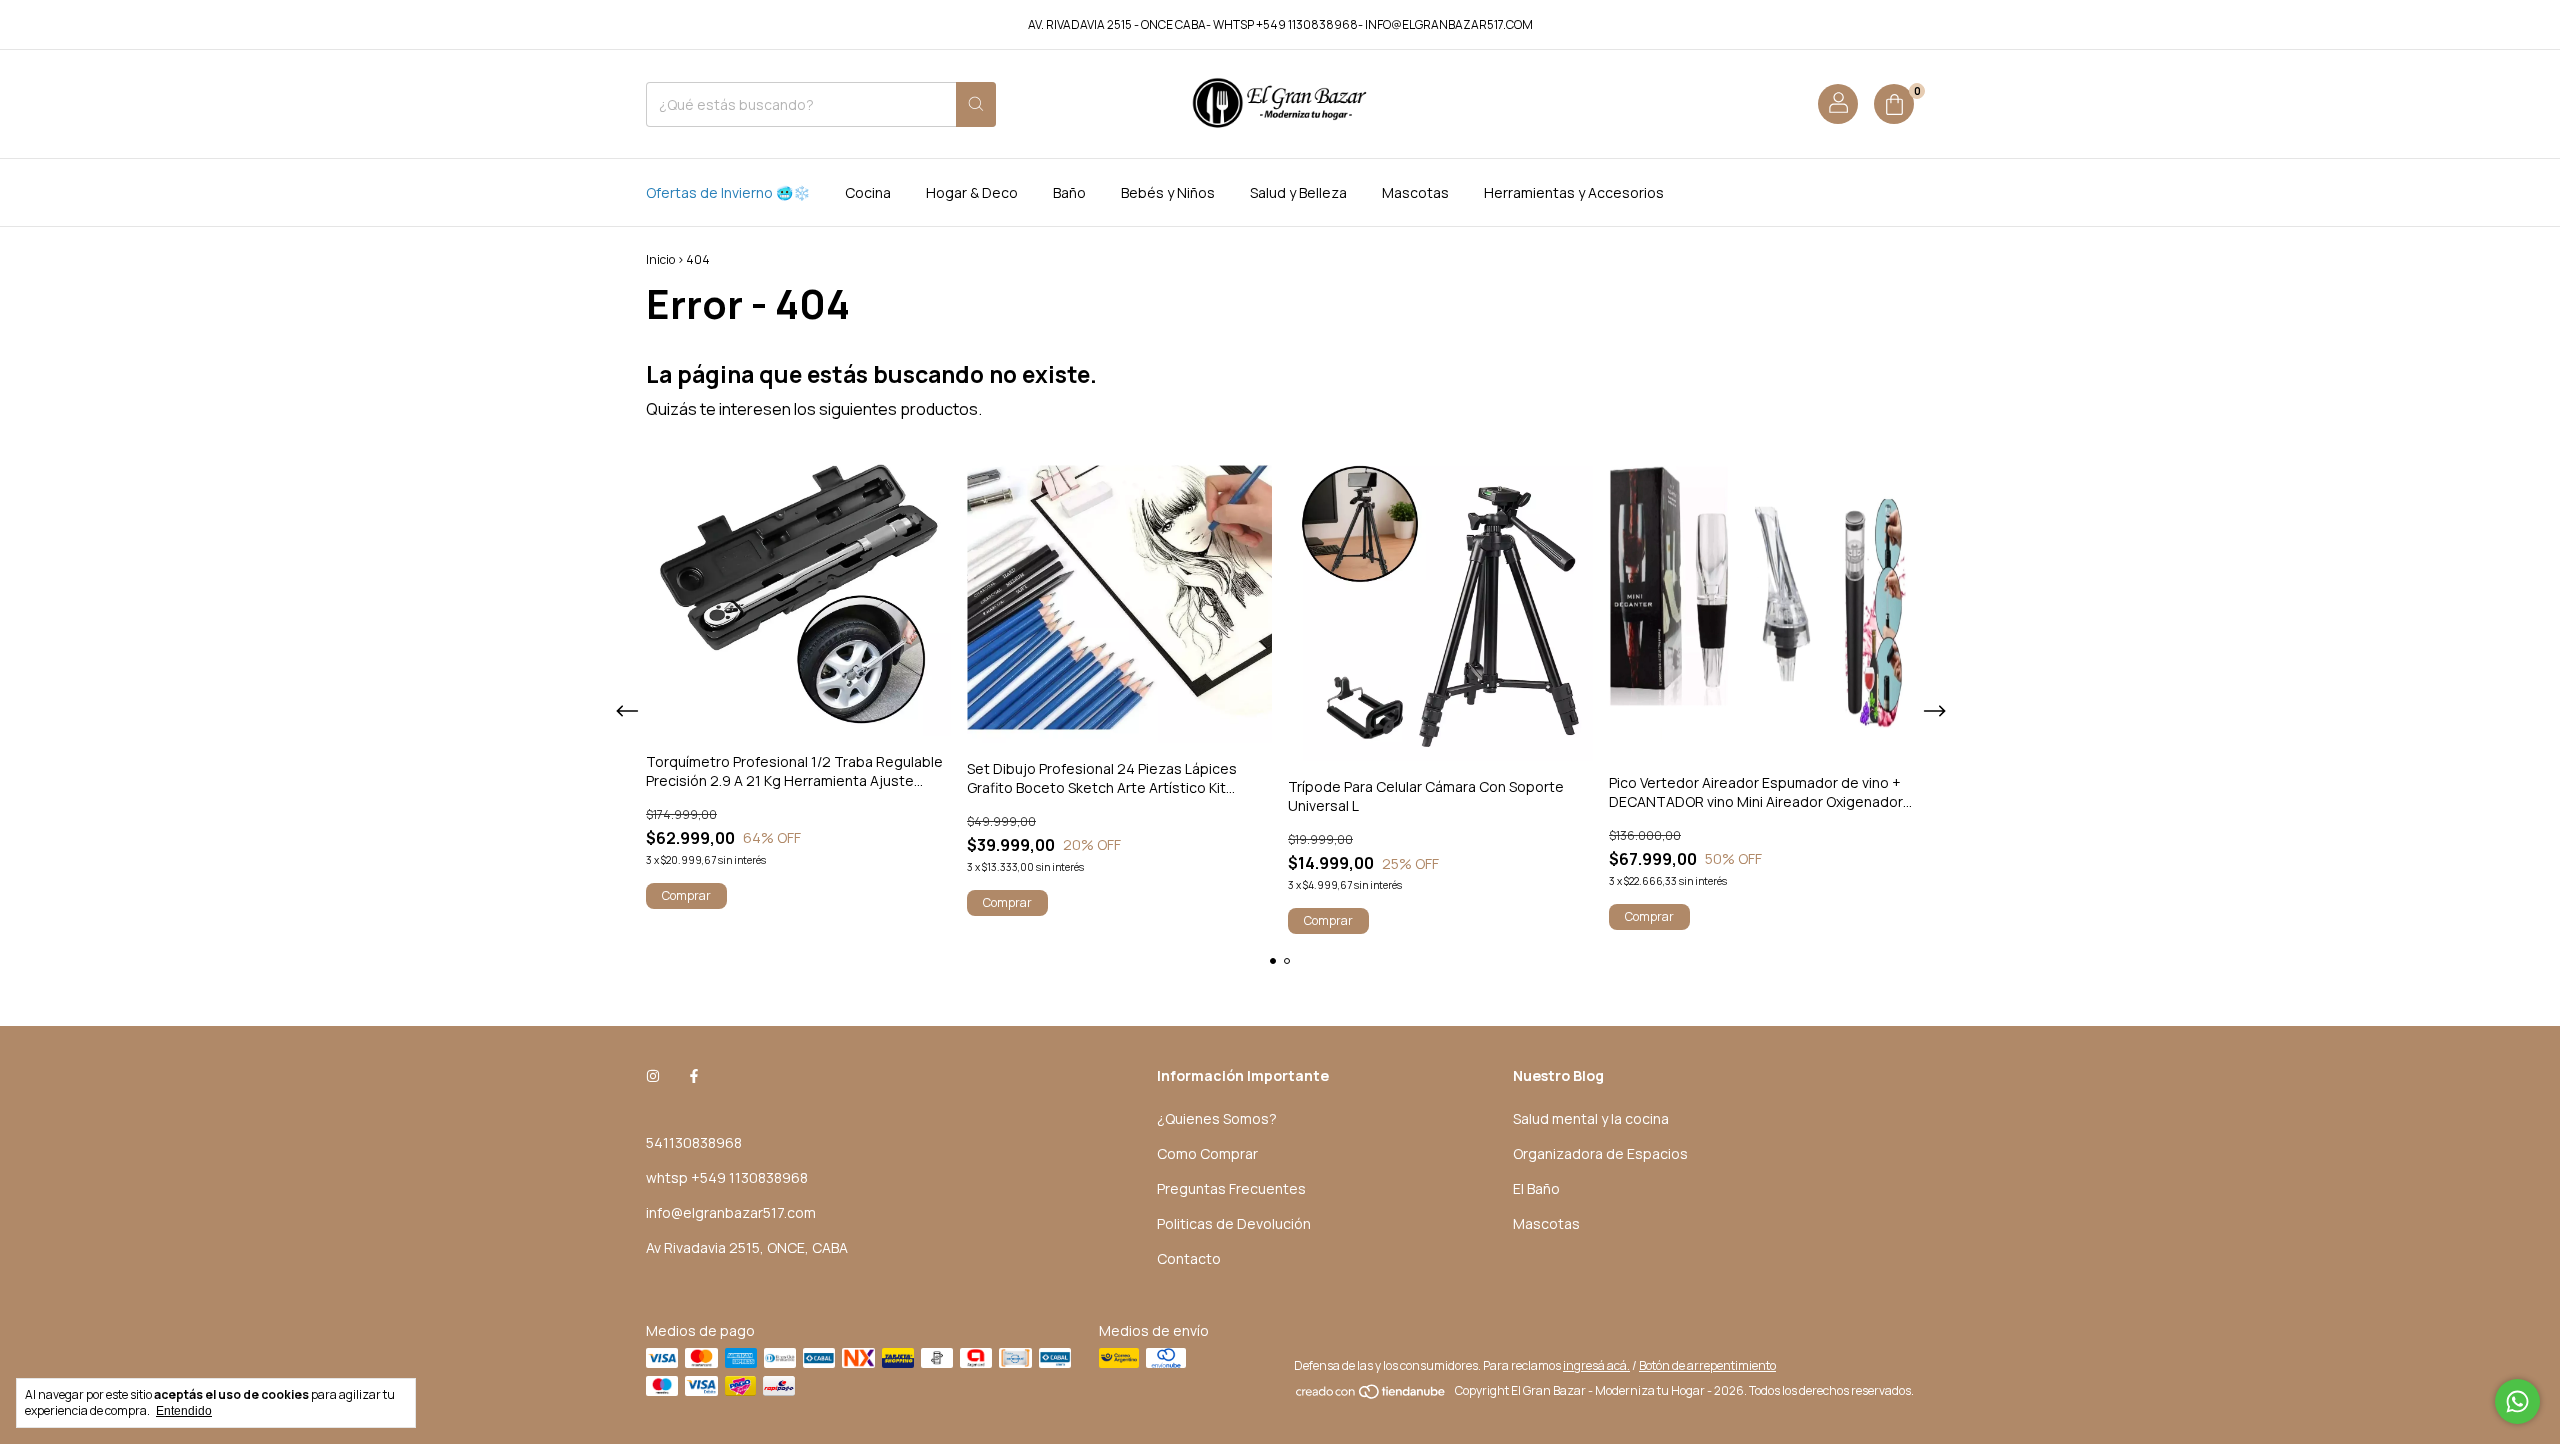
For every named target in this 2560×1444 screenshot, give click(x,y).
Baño (1069, 192)
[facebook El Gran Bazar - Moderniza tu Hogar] (694, 1075)
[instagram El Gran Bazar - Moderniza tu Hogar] (653, 1075)
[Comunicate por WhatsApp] (2517, 1401)
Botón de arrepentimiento (1707, 1365)
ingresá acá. (1596, 1365)
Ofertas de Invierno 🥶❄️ (728, 192)
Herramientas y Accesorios (1574, 192)
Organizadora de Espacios (1600, 1153)
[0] (1894, 104)
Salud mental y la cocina (1591, 1118)
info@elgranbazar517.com (731, 1212)
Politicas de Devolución (1234, 1223)
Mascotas (1415, 192)
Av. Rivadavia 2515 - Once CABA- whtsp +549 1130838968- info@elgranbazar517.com (1280, 24)
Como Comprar (1207, 1153)
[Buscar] (976, 104)
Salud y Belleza (1298, 192)
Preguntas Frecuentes (1231, 1188)
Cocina (868, 192)
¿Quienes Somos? (1217, 1118)
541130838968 (694, 1142)
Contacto (1189, 1258)
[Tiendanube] (1371, 1395)
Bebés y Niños (1168, 192)
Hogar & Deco (972, 192)
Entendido (184, 1411)
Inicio (660, 259)
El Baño (1536, 1188)
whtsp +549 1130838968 (727, 1177)
